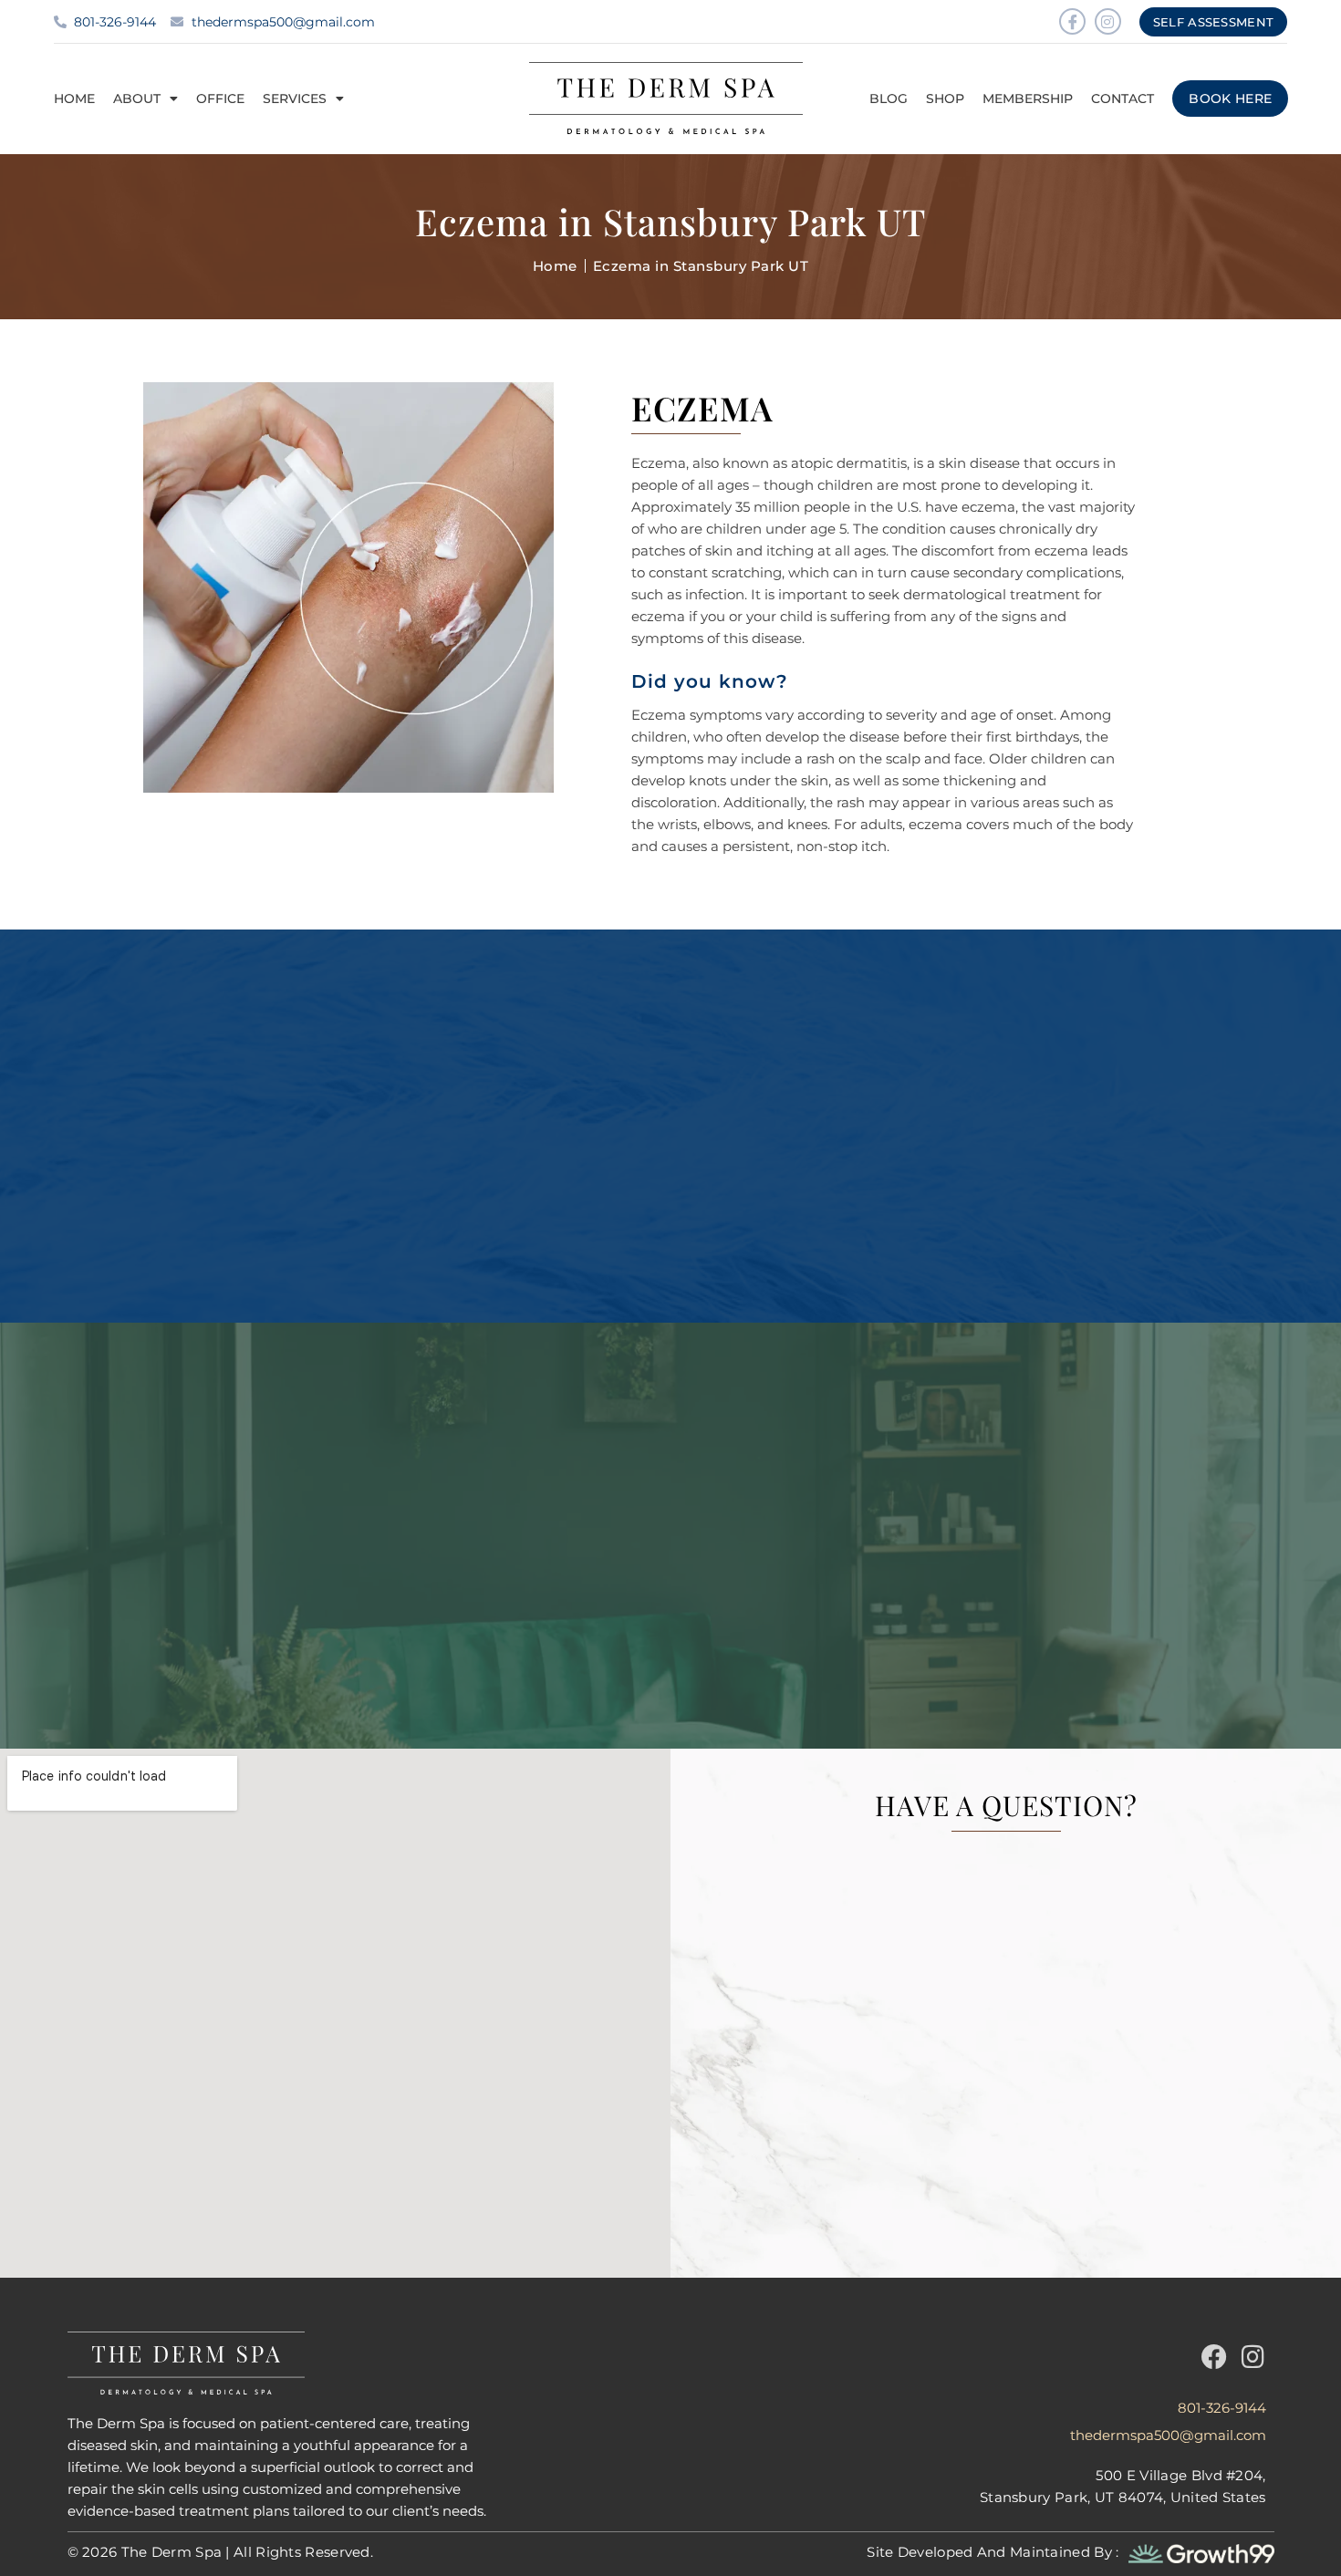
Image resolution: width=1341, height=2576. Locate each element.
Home (74, 99)
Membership (1028, 99)
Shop (945, 99)
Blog (889, 99)
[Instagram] (1108, 21)
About (137, 99)
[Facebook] (1214, 2357)
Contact (1123, 99)
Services (295, 99)
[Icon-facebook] (1072, 21)
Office (220, 99)
